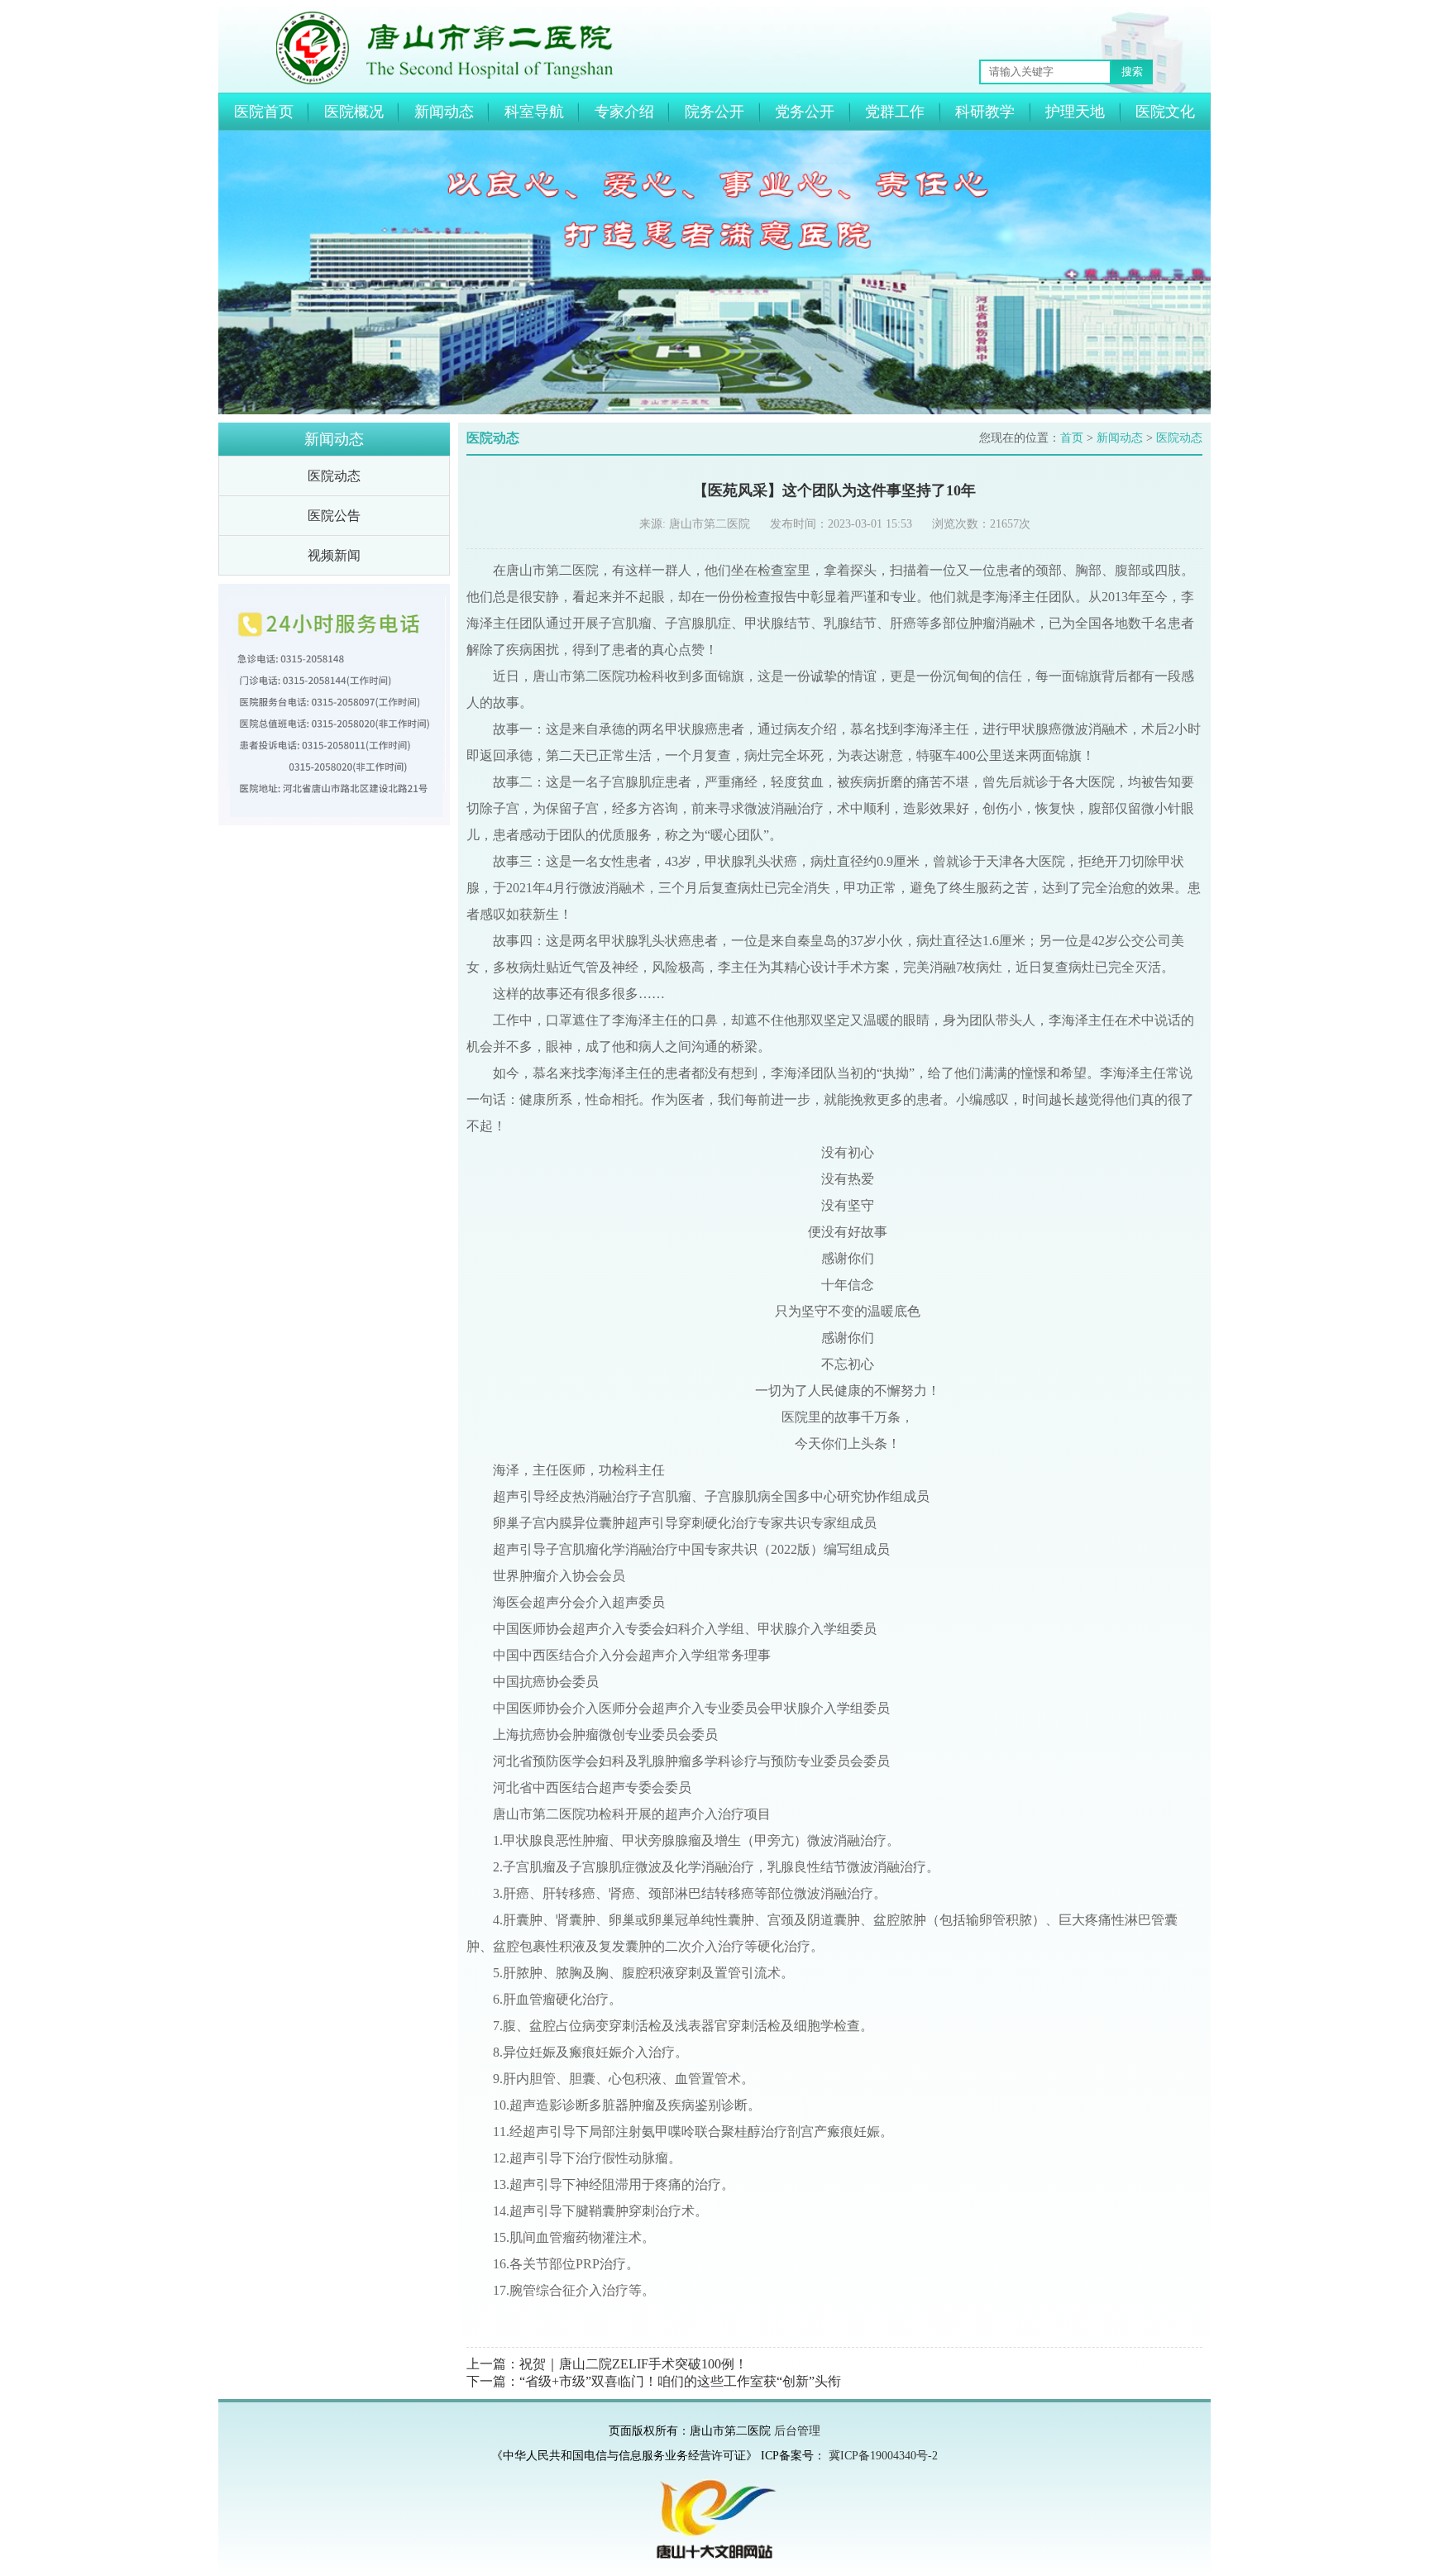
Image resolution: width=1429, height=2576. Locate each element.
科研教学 (985, 112)
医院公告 (334, 516)
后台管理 (797, 2431)
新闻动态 (444, 112)
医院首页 (264, 112)
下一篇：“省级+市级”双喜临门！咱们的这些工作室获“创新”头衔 (654, 2381)
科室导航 (534, 112)
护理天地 (1075, 112)
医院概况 (354, 112)
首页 (1072, 438)
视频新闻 (334, 555)
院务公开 (714, 112)
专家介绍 (624, 112)
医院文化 (1165, 112)
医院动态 (334, 476)
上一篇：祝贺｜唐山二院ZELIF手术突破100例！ (607, 2364)
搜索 (1132, 72)
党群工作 (895, 112)
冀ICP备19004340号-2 (883, 2456)
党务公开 (805, 112)
